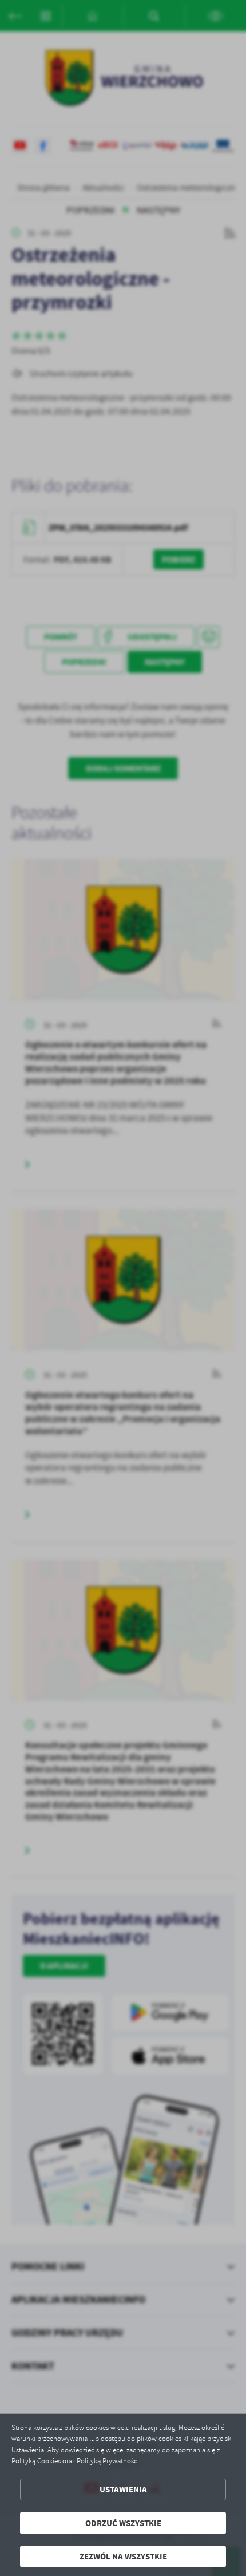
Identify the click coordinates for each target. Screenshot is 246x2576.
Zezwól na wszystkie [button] (123, 2556)
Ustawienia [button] (123, 2489)
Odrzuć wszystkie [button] (123, 2523)
